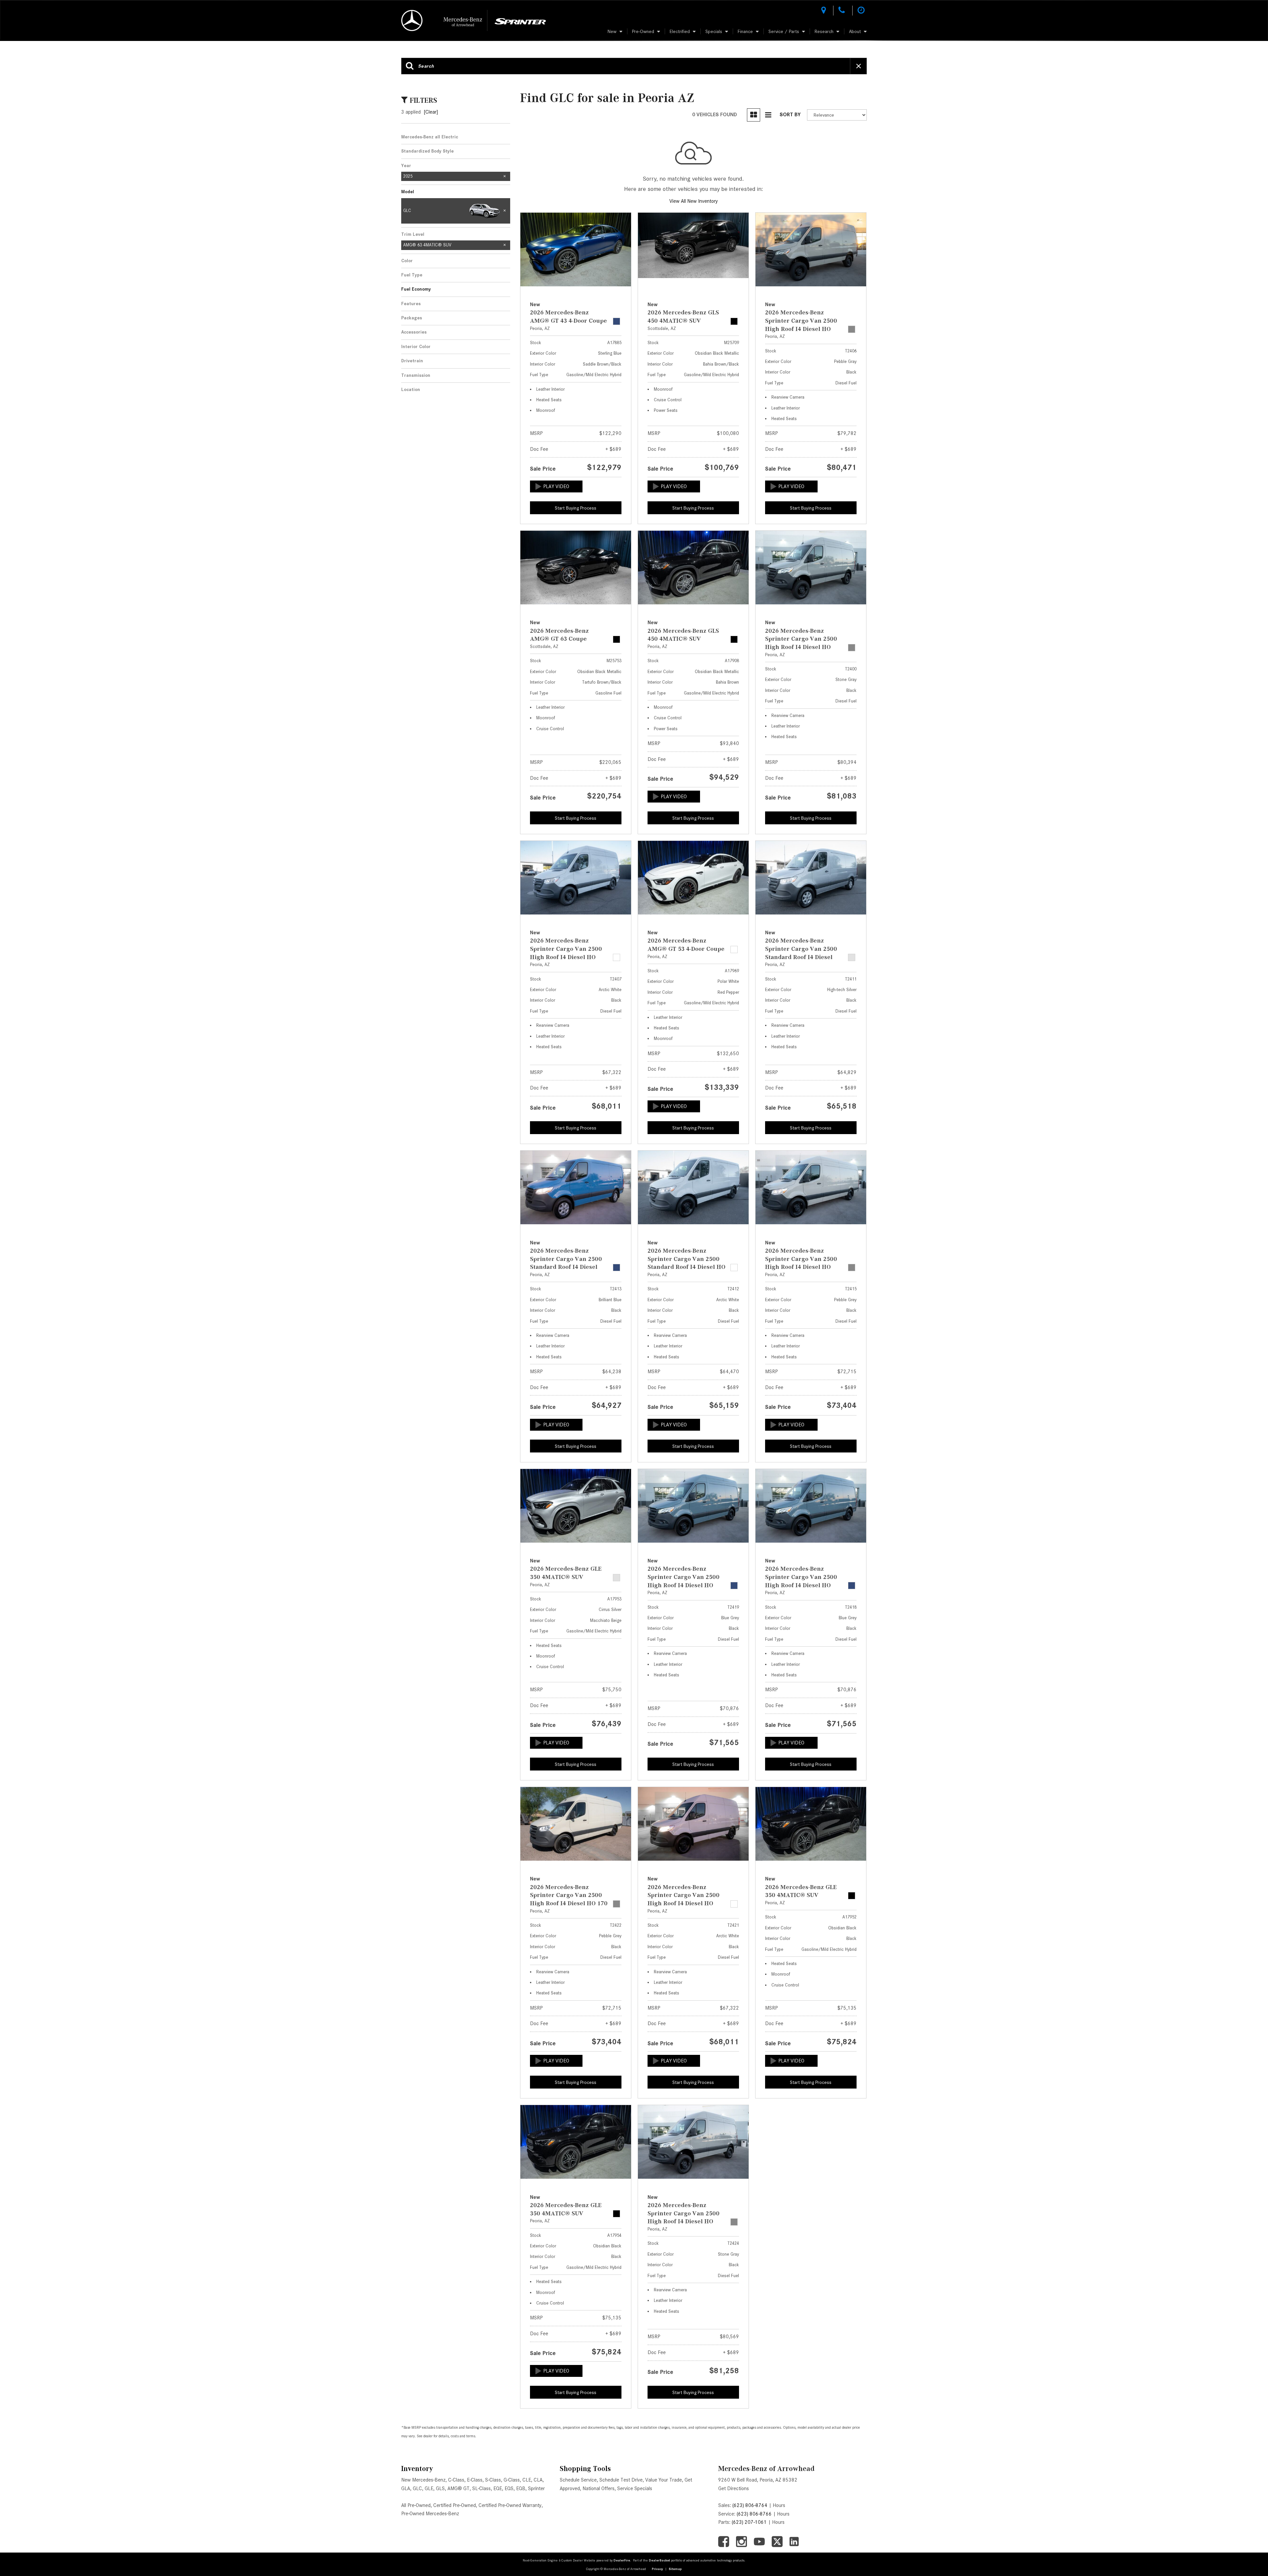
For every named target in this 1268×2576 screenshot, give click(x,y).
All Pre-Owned (416, 2505)
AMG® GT (458, 2488)
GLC (417, 2488)
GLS (440, 2488)
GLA (406, 2488)
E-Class (475, 2480)
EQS (509, 2488)
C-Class (456, 2480)
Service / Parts (784, 31)
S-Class (493, 2480)
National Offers (599, 2488)
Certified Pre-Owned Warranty (510, 2505)
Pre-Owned (643, 31)
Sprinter (536, 2488)
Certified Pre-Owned (455, 2505)
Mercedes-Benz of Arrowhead (766, 2469)
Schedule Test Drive (621, 2480)
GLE (429, 2488)
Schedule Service (578, 2480)
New (612, 31)
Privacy (657, 2569)
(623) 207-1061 (749, 2522)
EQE (498, 2488)
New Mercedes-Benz (423, 2480)
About (855, 31)
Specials (714, 31)
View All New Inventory (694, 201)
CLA (538, 2480)
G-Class (512, 2480)
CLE (527, 2480)
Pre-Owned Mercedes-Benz (430, 2514)
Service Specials (635, 2488)
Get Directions (734, 2488)
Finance (745, 31)
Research (824, 31)
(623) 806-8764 (750, 2505)
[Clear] (431, 112)
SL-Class (481, 2488)
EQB (521, 2488)
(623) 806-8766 (754, 2514)
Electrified (680, 31)
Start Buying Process (576, 508)
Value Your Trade (664, 2480)
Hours (779, 2505)
